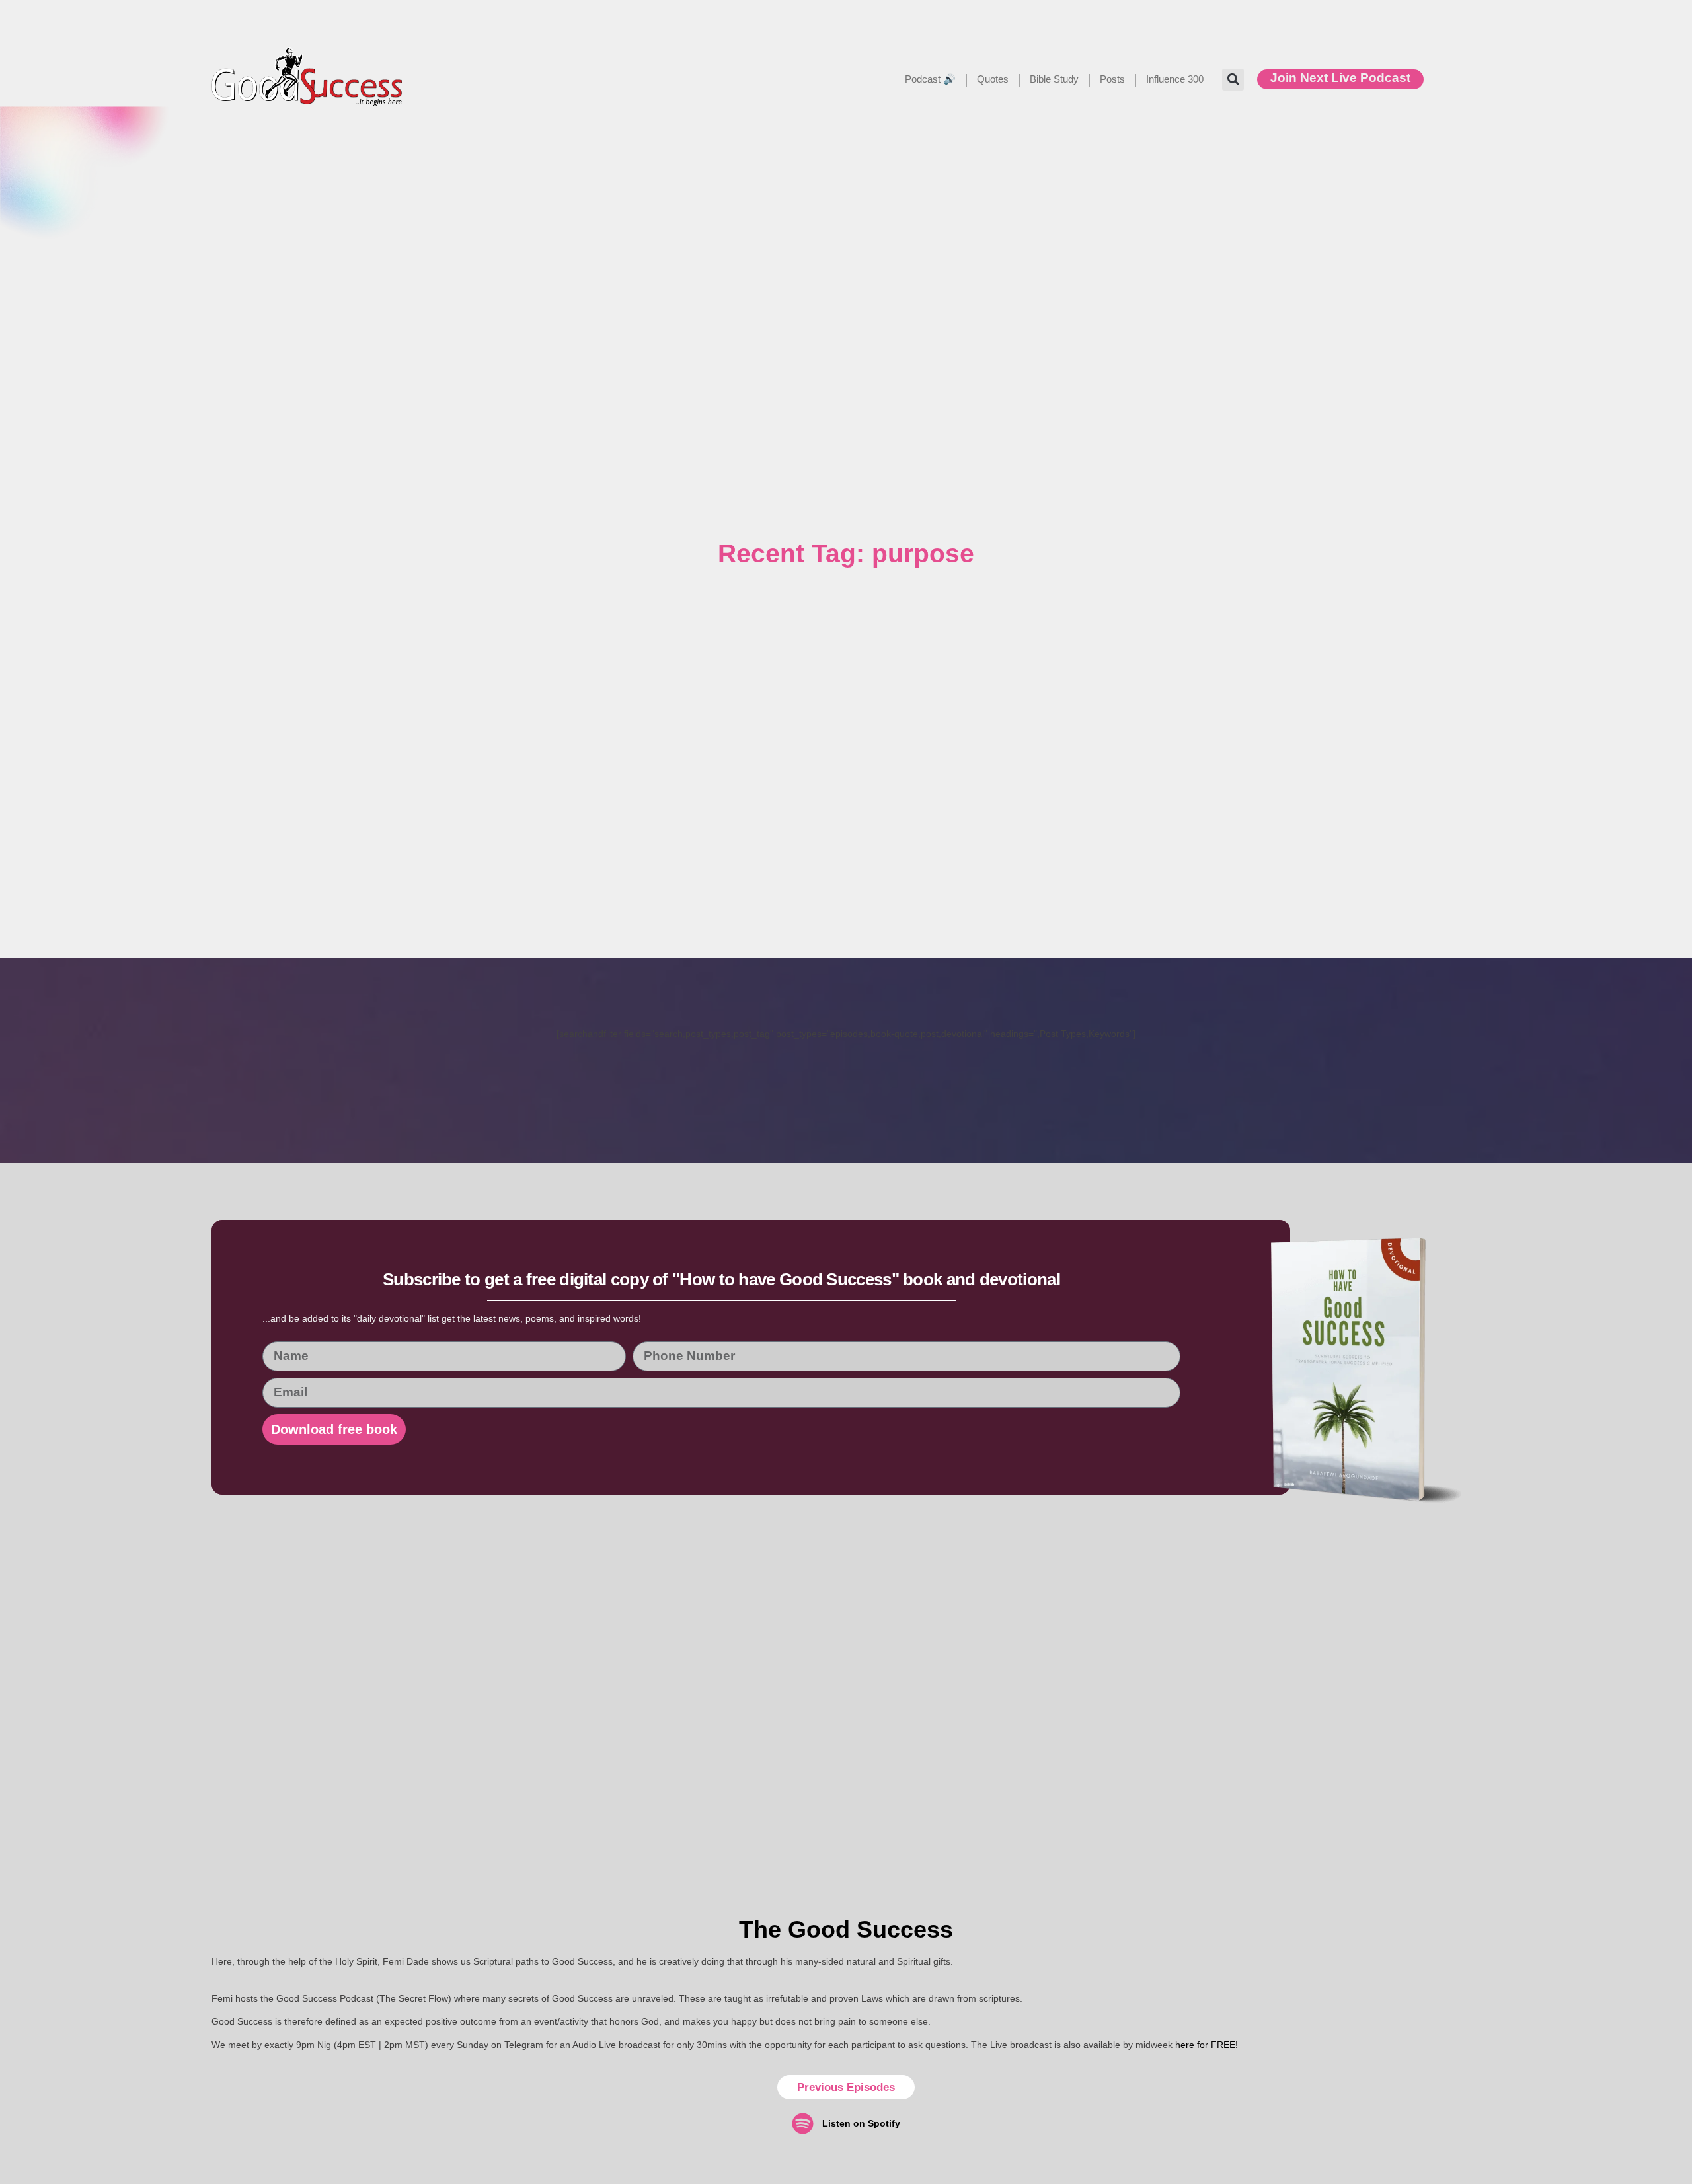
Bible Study (1054, 79)
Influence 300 (1175, 79)
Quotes (993, 79)
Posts (1112, 79)
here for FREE (1205, 2045)
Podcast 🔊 (930, 79)
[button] (1233, 80)
